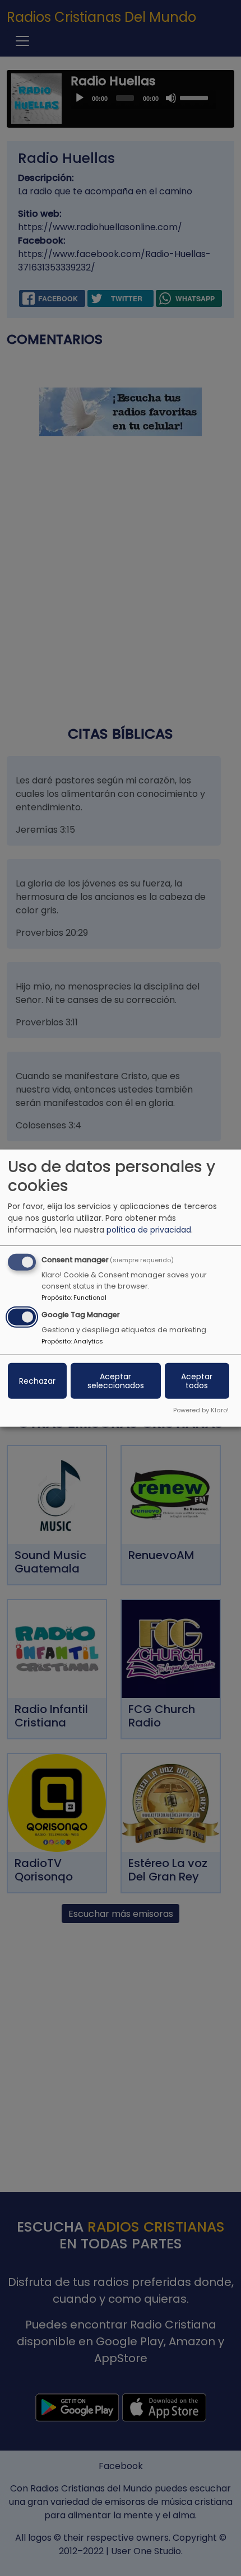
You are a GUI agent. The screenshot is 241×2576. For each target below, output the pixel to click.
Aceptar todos (197, 1380)
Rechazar (37, 1380)
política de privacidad (149, 1230)
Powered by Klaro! (201, 1410)
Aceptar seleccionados (116, 1380)
